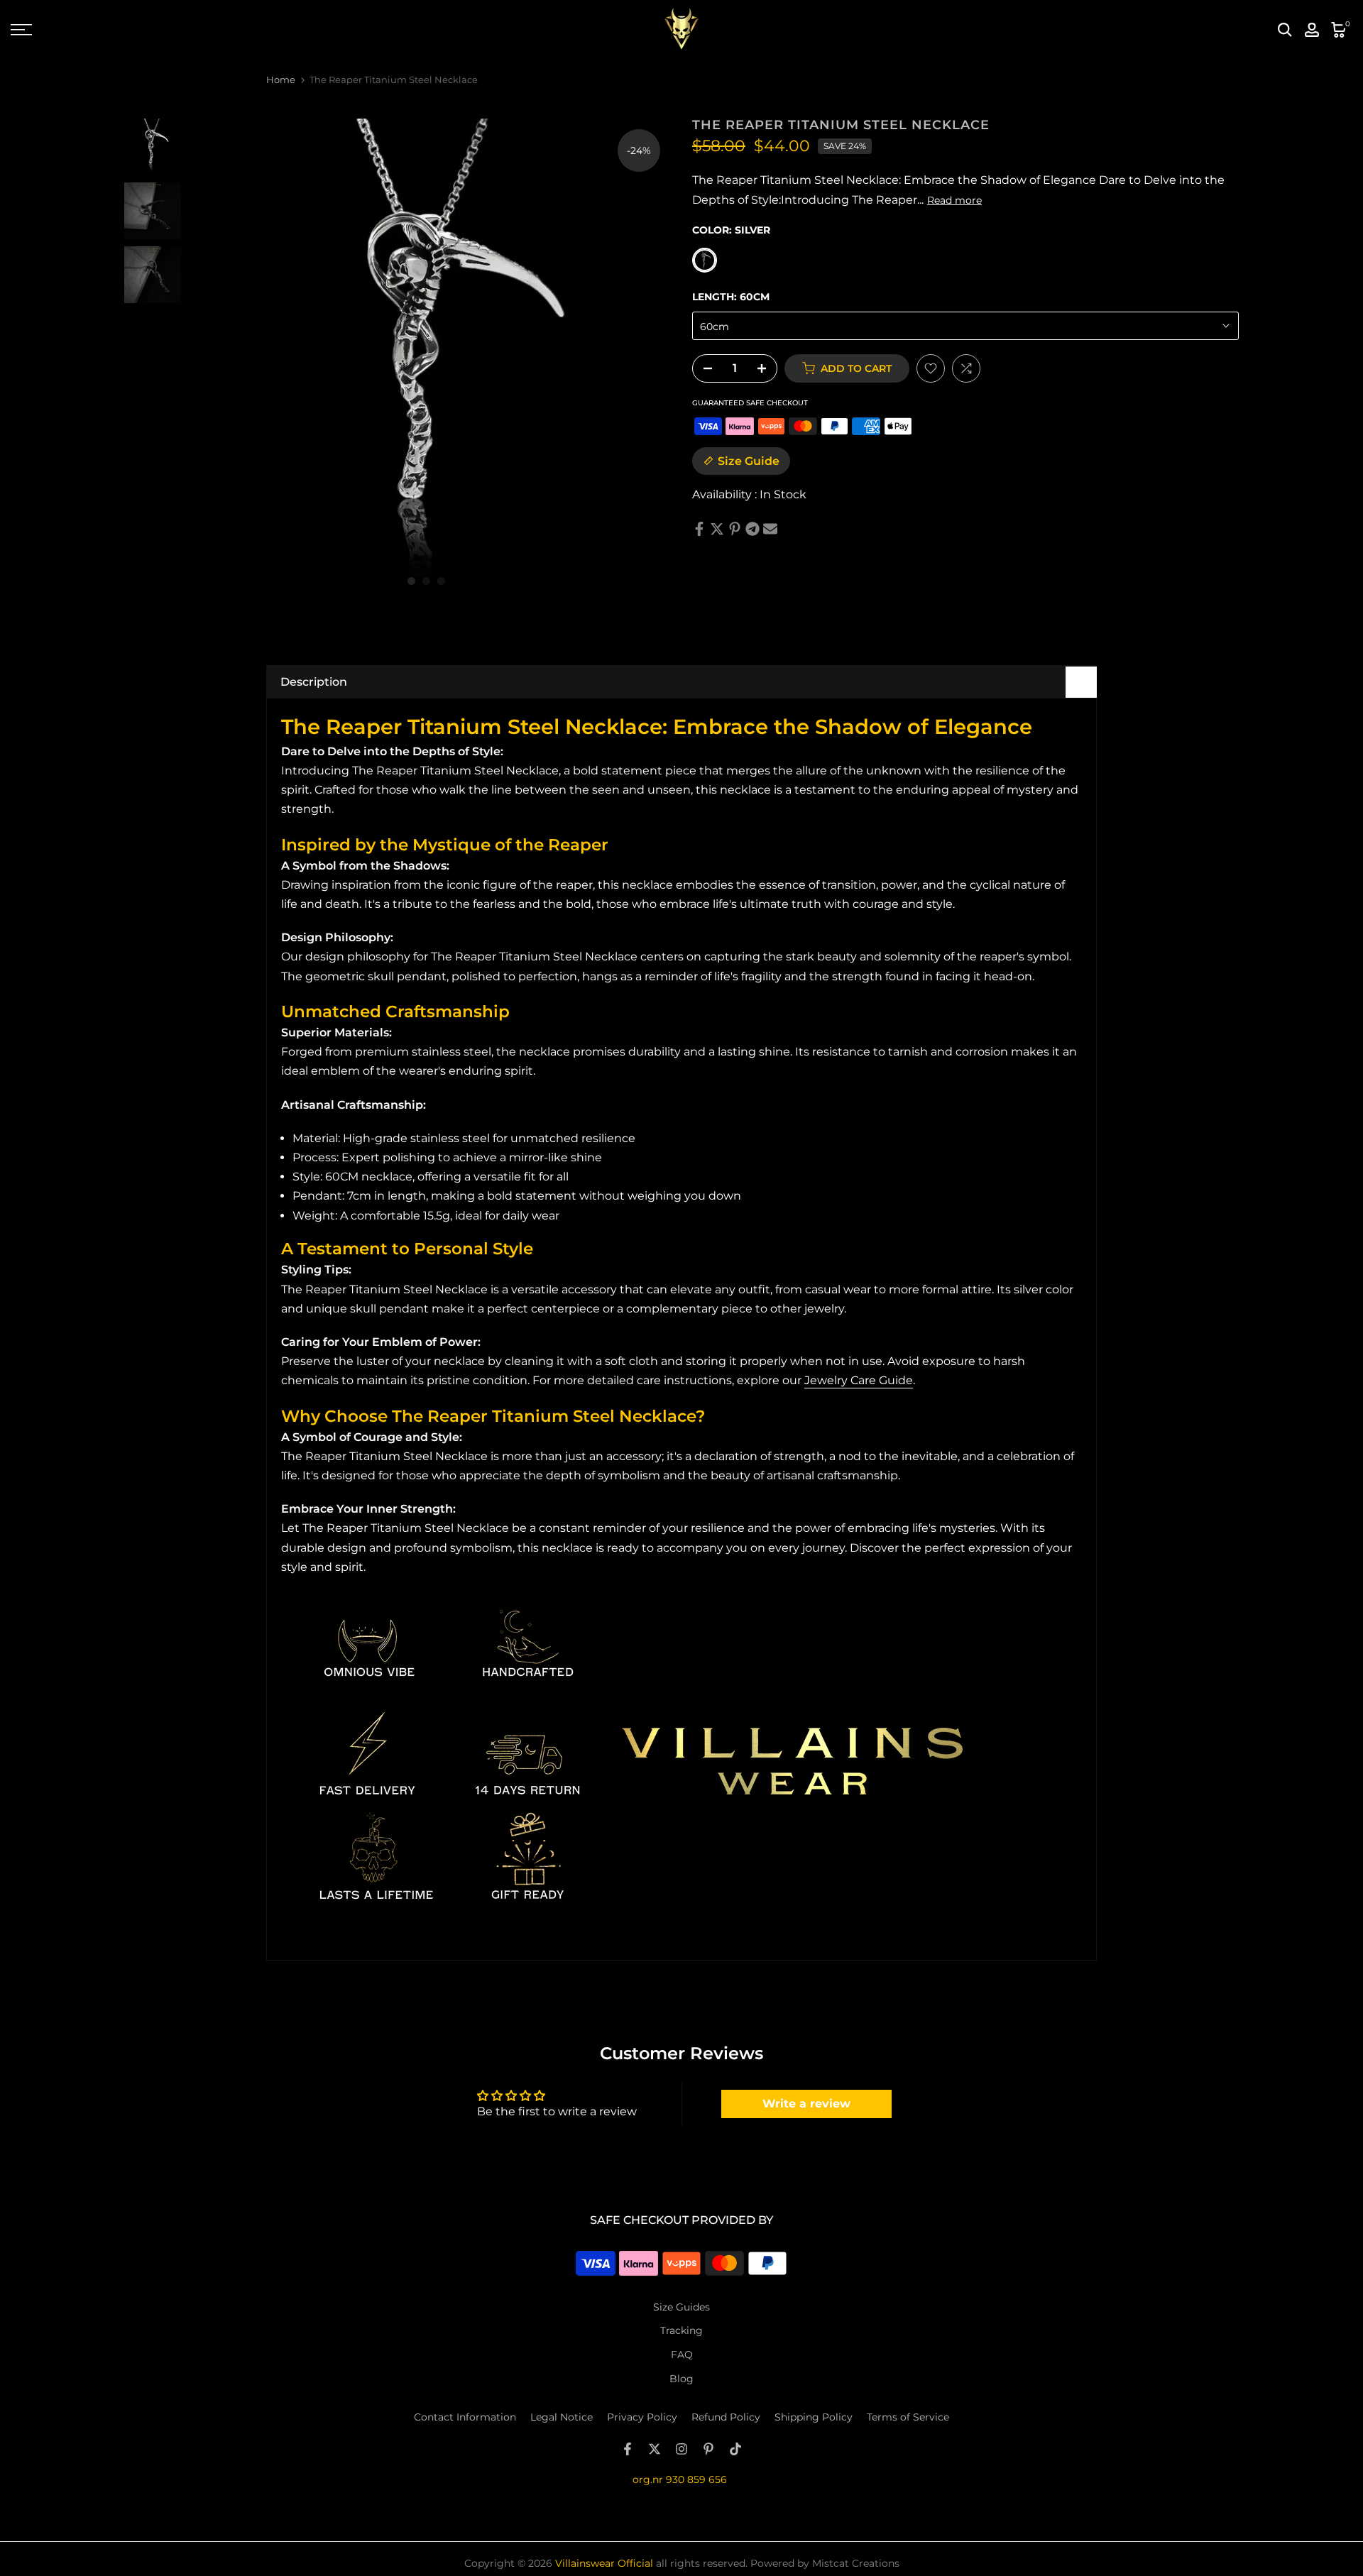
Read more (954, 200)
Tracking (681, 2330)
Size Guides (681, 2307)
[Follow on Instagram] (681, 2449)
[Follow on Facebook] (628, 2449)
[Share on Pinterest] (735, 529)
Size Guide (749, 461)
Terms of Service (908, 2417)
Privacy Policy (642, 2417)
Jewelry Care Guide (859, 1380)
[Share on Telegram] (752, 529)
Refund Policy (726, 2417)
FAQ (682, 2355)
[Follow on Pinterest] (708, 2449)
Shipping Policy (814, 2417)
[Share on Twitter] (717, 529)
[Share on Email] (770, 529)
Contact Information (465, 2417)
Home (281, 80)
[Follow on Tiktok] (735, 2449)
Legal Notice (562, 2417)
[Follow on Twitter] (655, 2449)
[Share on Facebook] (699, 529)
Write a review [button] (806, 2104)
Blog (681, 2379)
